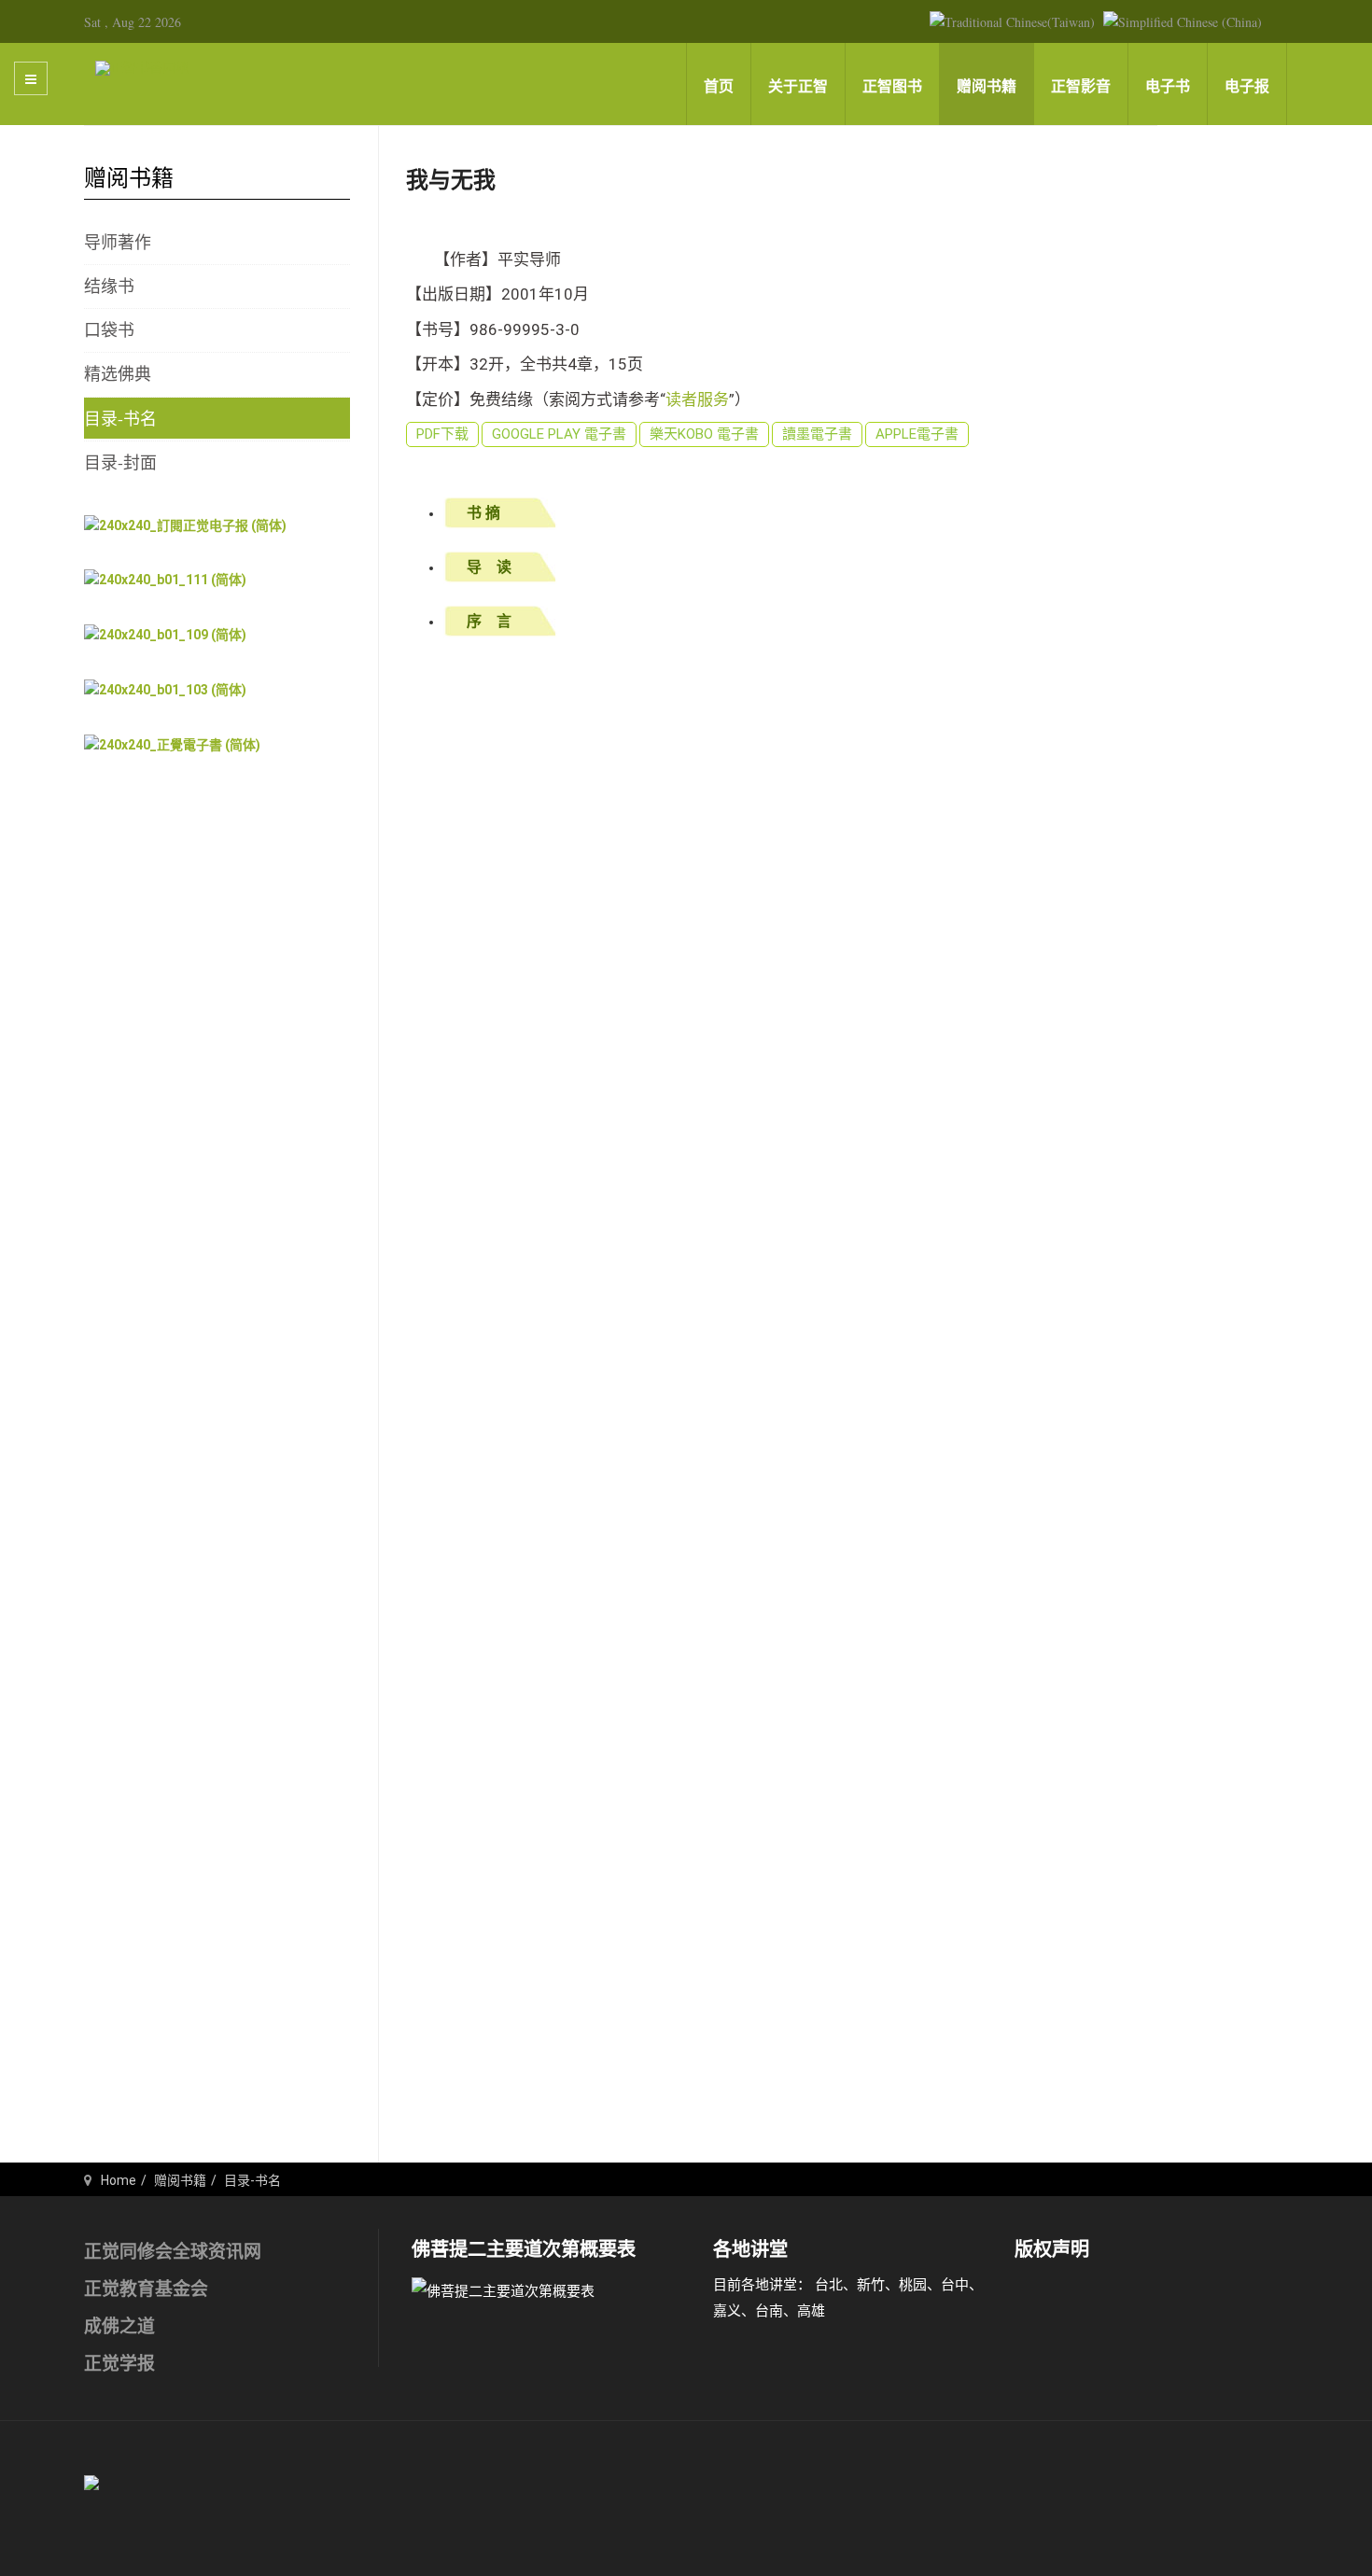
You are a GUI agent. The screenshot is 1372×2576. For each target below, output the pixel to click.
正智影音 (1081, 86)
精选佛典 (118, 373)
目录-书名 (120, 418)
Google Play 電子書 (559, 434)
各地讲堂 (750, 2249)
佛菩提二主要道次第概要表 (524, 2249)
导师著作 (118, 242)
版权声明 (1052, 2249)
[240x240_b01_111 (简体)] (165, 580)
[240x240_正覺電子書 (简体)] (172, 744)
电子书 (1168, 86)
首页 (719, 86)
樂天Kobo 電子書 (704, 434)
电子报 (1247, 86)
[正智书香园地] (142, 67)
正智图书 (892, 86)
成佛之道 (119, 2326)
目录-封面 (120, 462)
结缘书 (109, 286)
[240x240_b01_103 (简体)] (165, 689)
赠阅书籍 (987, 86)
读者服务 (697, 399)
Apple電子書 (917, 434)
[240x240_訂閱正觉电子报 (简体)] (185, 525)
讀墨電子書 (817, 434)
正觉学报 (119, 2364)
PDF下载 (442, 434)
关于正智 (798, 86)
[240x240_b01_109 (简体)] (165, 635)
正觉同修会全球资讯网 (173, 2252)
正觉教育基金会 (146, 2289)
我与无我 (451, 180)
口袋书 (109, 329)
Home (119, 2180)
